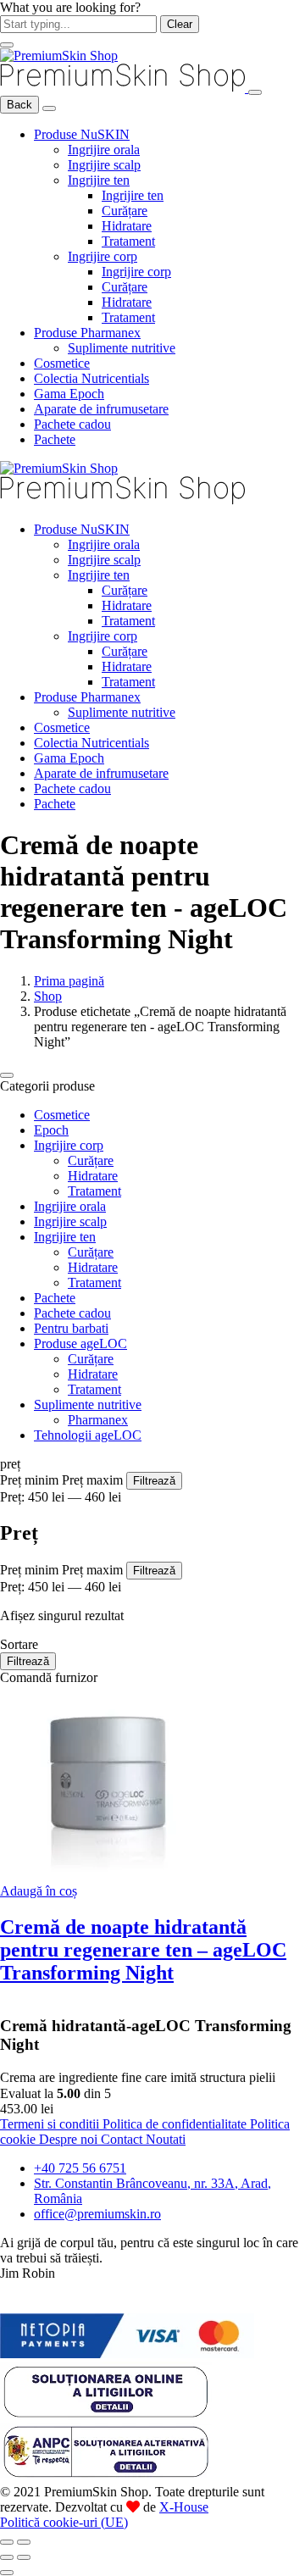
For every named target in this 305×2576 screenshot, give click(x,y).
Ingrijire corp (103, 256)
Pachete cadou (72, 424)
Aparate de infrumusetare (101, 409)
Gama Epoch (69, 394)
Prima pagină (69, 981)
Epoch (51, 1130)
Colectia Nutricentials (91, 378)
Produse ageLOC (80, 1344)
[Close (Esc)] (7, 2542)
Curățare (125, 211)
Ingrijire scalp (104, 165)
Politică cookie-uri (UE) (64, 2522)
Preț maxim (92, 1480)
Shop (48, 996)
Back (19, 105)
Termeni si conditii (51, 2124)
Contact (123, 2139)
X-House (184, 2507)
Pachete (55, 439)
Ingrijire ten (99, 180)
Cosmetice (62, 363)
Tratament (128, 241)
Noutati (166, 2139)
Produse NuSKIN (82, 134)
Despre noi (70, 2139)
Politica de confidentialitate (176, 2124)
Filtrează (154, 1481)
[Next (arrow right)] (24, 2557)
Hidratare (127, 226)
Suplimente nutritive (122, 348)
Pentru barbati (71, 1328)
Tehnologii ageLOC (88, 1435)
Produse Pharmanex (87, 333)
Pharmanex (98, 1420)
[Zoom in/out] (24, 2542)
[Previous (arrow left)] (7, 2557)
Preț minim (29, 1480)
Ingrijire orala (104, 150)
